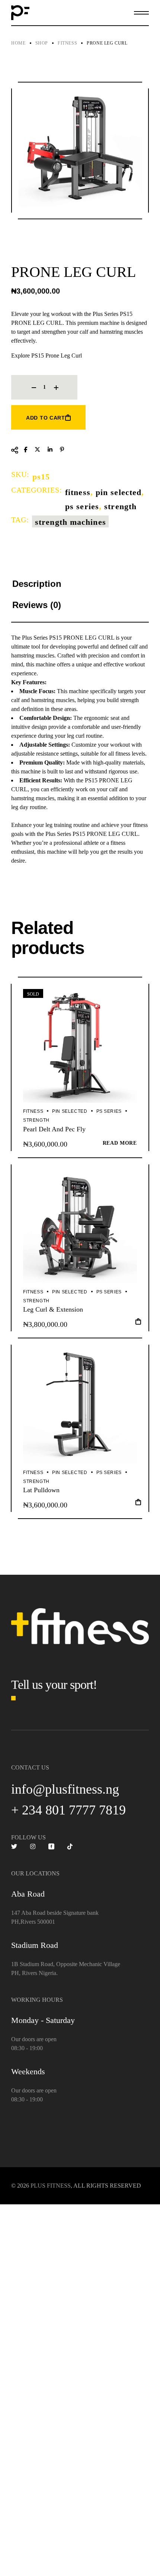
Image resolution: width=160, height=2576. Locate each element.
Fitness (78, 492)
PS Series (82, 506)
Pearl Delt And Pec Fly (54, 1129)
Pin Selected (119, 492)
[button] (138, 1324)
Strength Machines (71, 522)
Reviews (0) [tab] (37, 605)
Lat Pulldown (41, 1490)
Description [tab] (37, 584)
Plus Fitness (51, 2186)
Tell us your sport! (54, 1685)
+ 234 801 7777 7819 (68, 1810)
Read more (120, 1143)
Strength (120, 506)
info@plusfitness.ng (65, 1789)
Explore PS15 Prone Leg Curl (47, 355)
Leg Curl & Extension (53, 1309)
